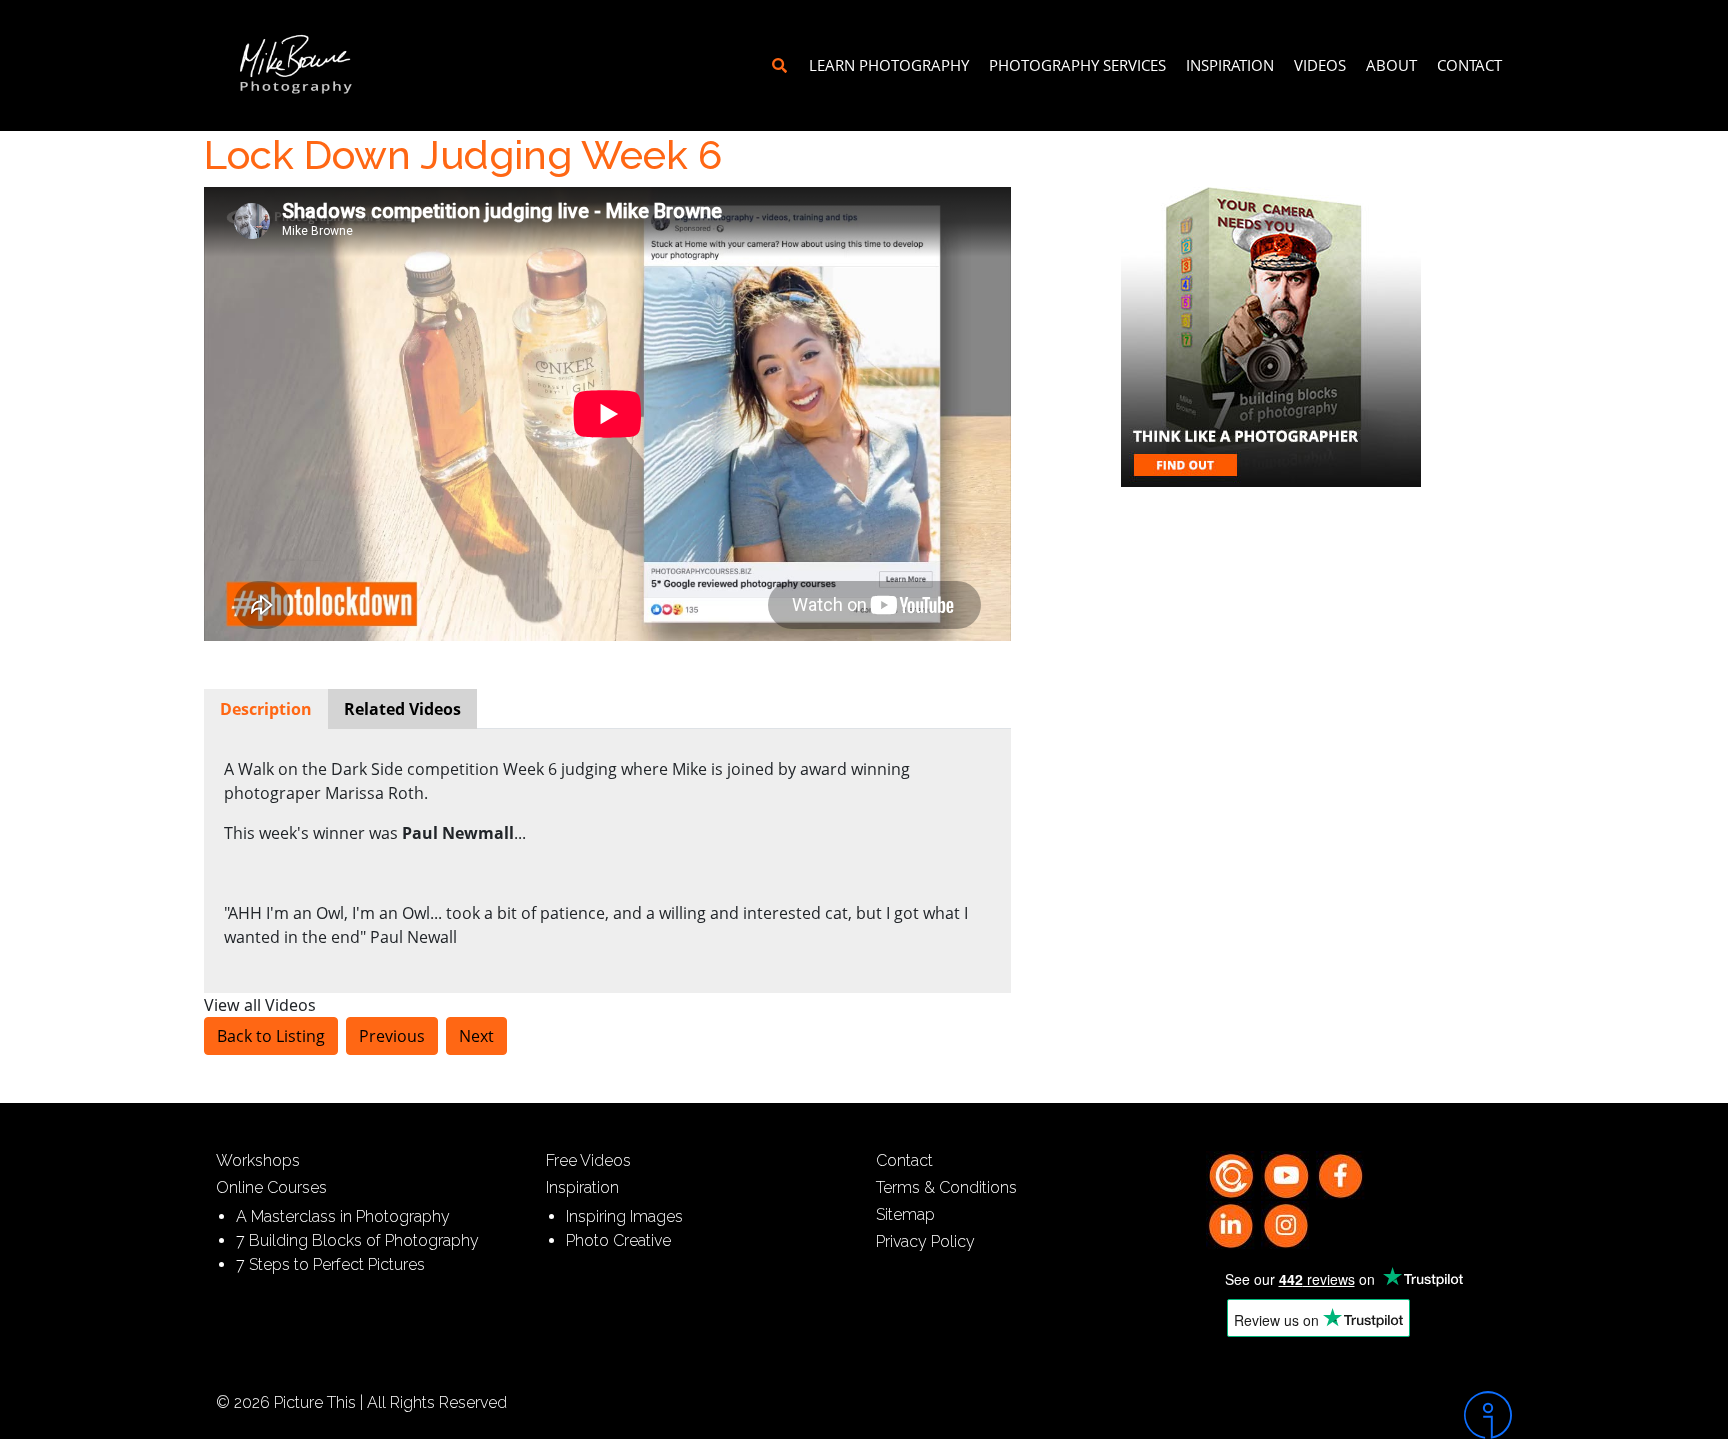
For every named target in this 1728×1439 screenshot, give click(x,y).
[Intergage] (1359, 1415)
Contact (1469, 65)
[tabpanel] (607, 853)
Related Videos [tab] (402, 709)
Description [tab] (266, 709)
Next (476, 1036)
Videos (1320, 65)
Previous (392, 1036)
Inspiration (1230, 65)
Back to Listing (271, 1036)
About (1391, 65)
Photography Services (1077, 65)
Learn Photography (889, 65)
